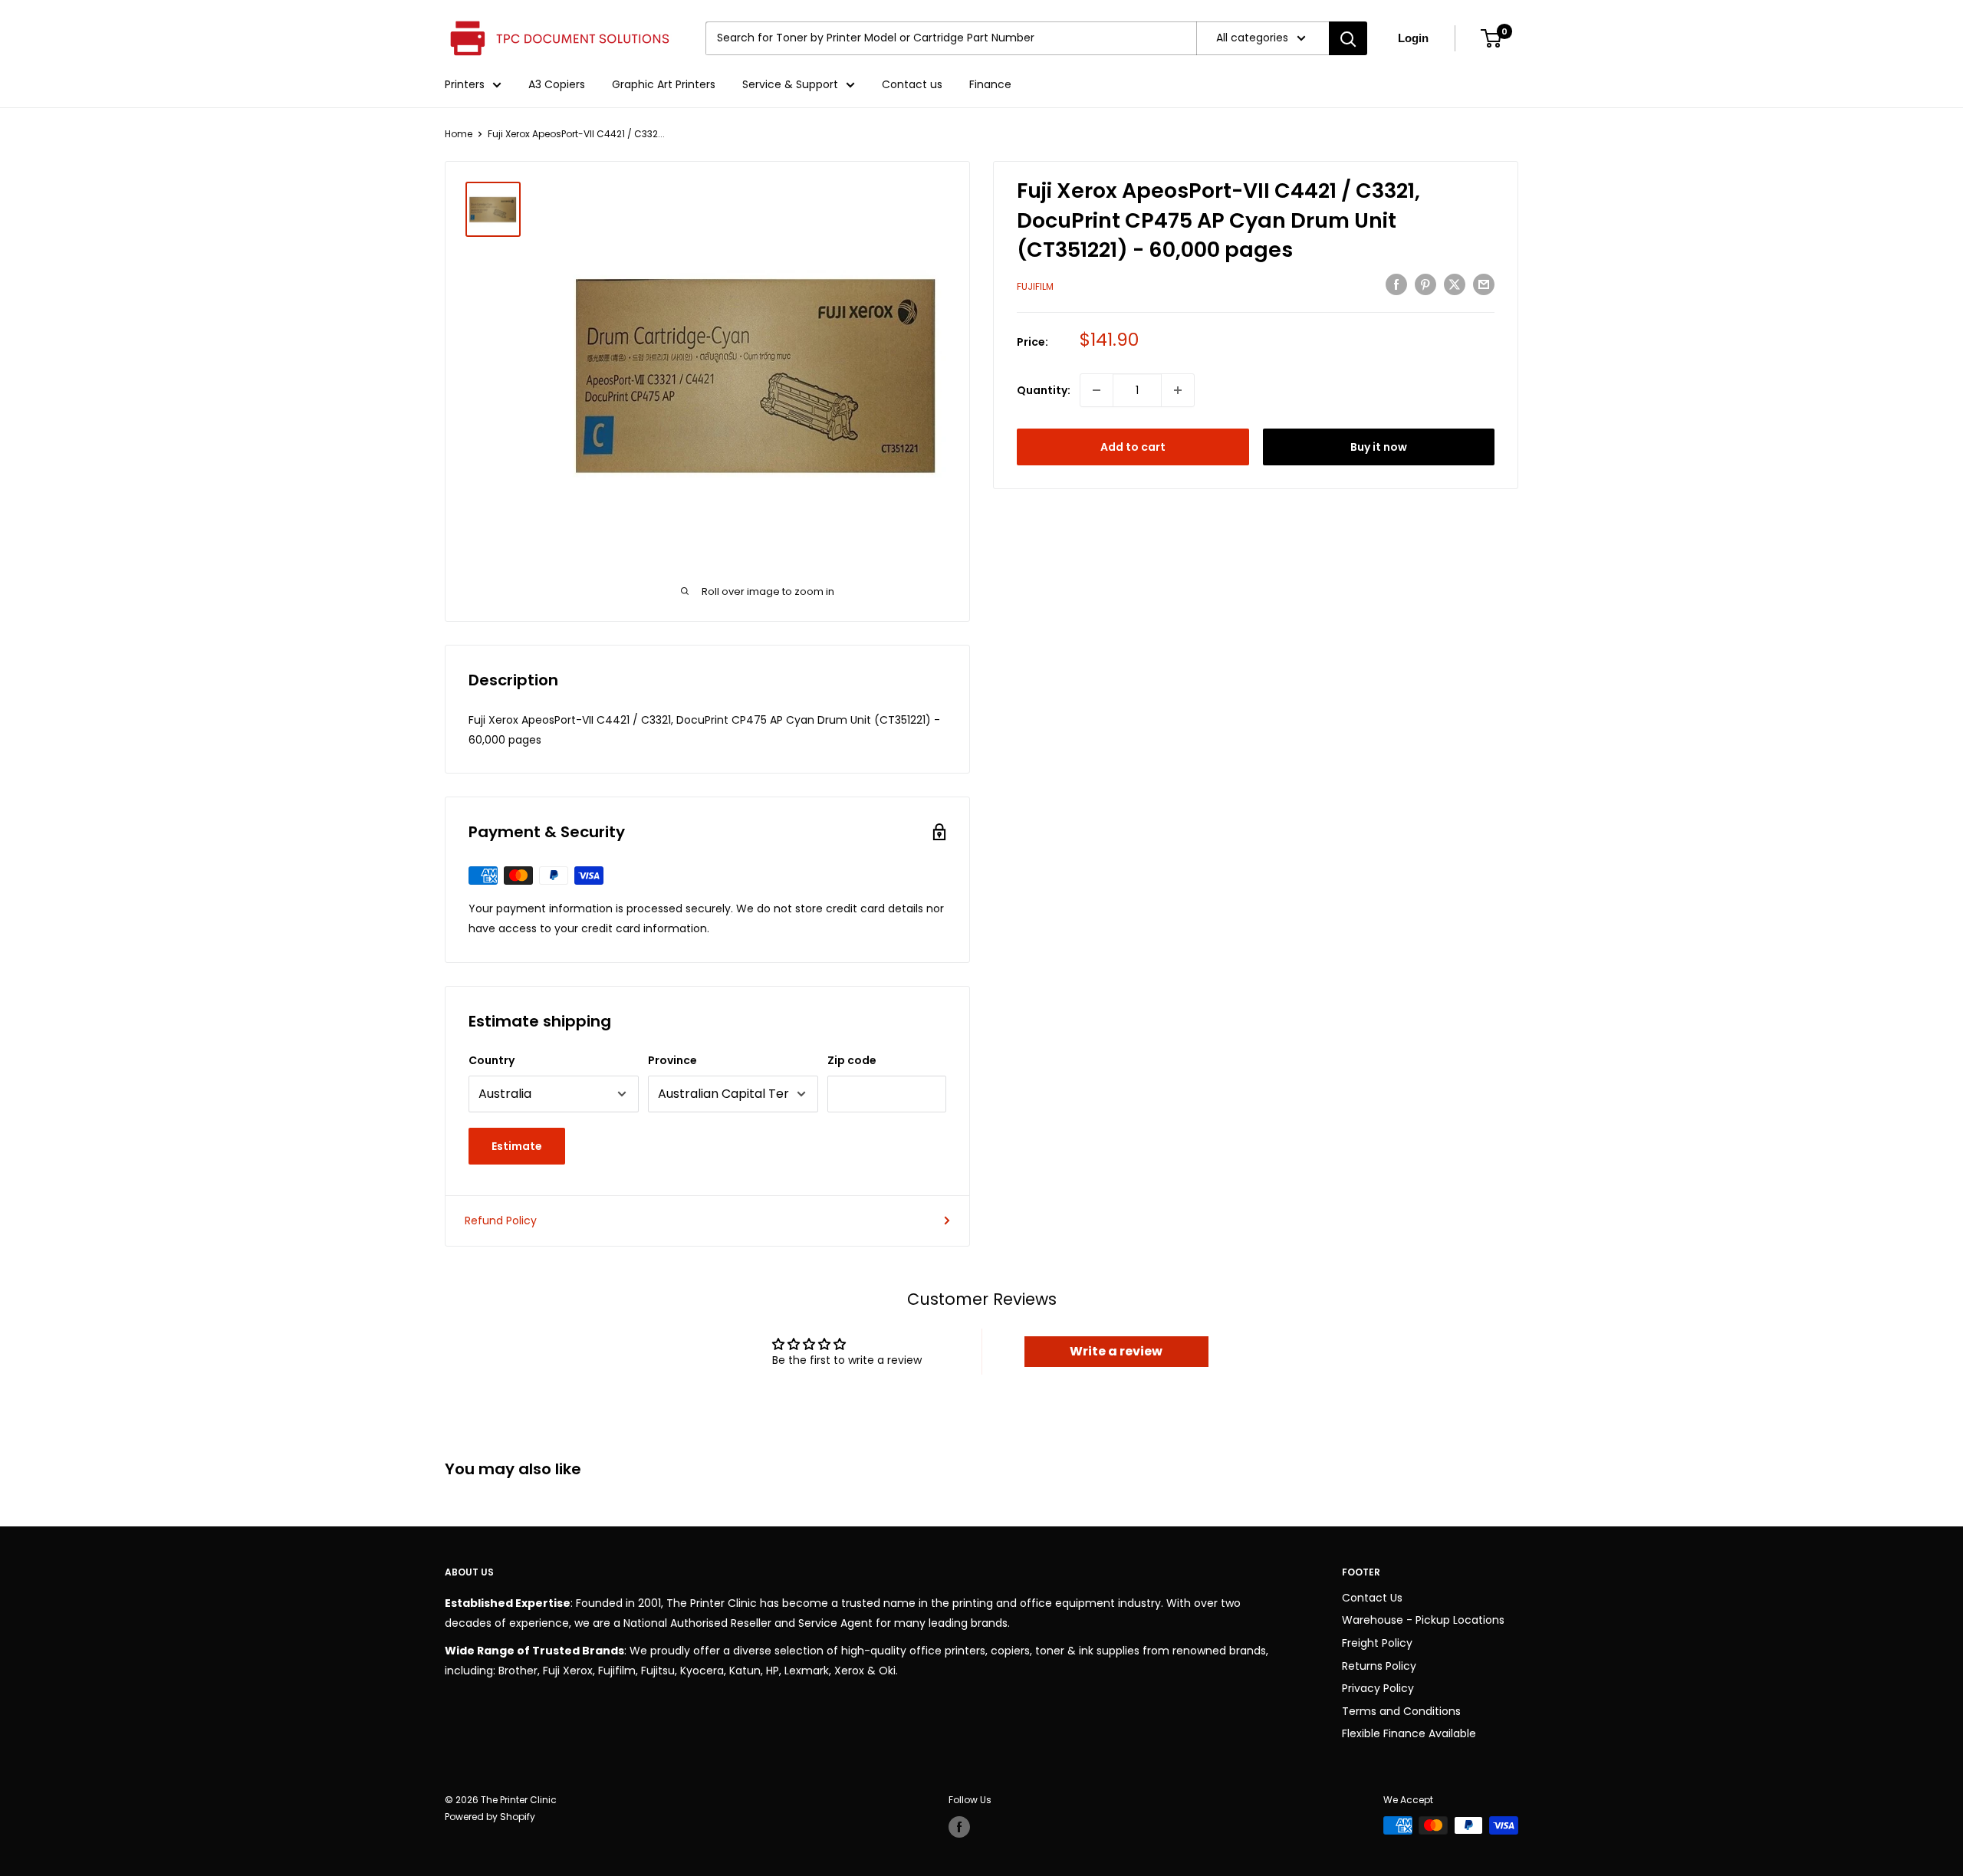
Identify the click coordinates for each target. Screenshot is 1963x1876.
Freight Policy (1377, 1643)
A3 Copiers (557, 84)
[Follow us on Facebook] (959, 1827)
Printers (465, 84)
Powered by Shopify (490, 1817)
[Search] (1348, 38)
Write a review (1116, 1351)
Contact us (912, 84)
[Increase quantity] (1178, 390)
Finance (990, 84)
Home (459, 134)
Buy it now (1379, 447)
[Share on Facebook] (1396, 284)
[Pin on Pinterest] (1425, 284)
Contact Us (1372, 1598)
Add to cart (1133, 447)
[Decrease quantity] (1097, 390)
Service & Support (790, 84)
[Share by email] (1484, 284)
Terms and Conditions (1401, 1711)
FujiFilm (1035, 286)
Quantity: (1044, 390)
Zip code (852, 1060)
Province (672, 1060)
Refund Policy (501, 1221)
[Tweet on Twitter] (1455, 284)
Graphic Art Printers (664, 84)
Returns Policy (1379, 1666)
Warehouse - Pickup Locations (1423, 1620)
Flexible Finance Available (1409, 1733)
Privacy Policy (1378, 1688)
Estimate (517, 1146)
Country (492, 1060)
